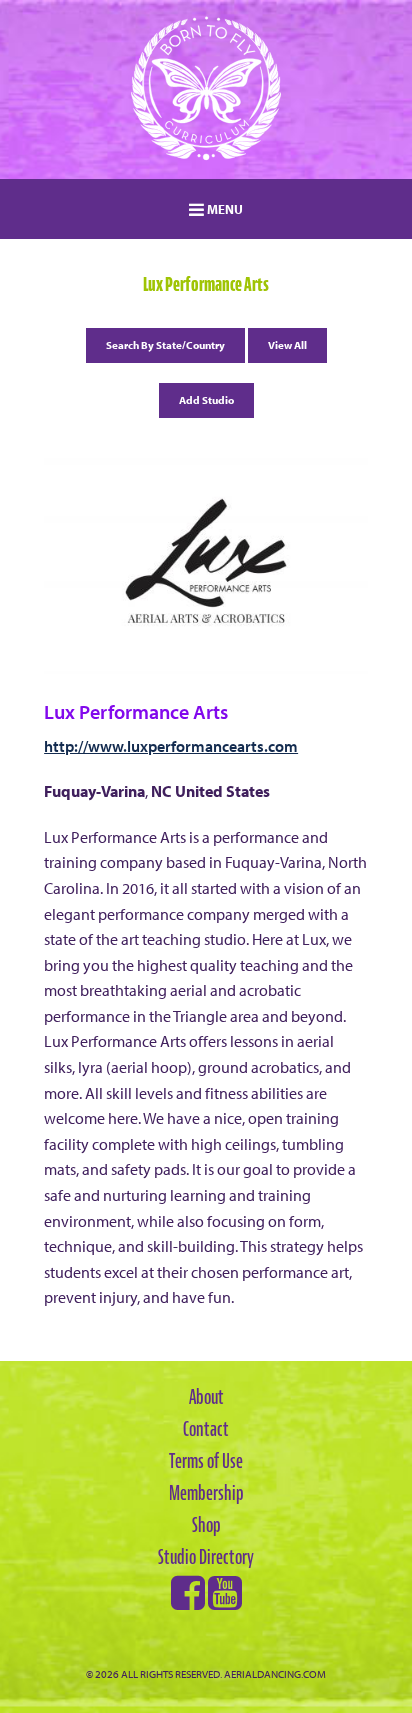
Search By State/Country (165, 345)
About (206, 1397)
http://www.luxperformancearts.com (171, 746)
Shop (206, 1525)
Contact (206, 1429)
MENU (223, 209)
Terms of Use (206, 1461)
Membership (206, 1493)
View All (287, 345)
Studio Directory (206, 1557)
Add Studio (206, 400)
